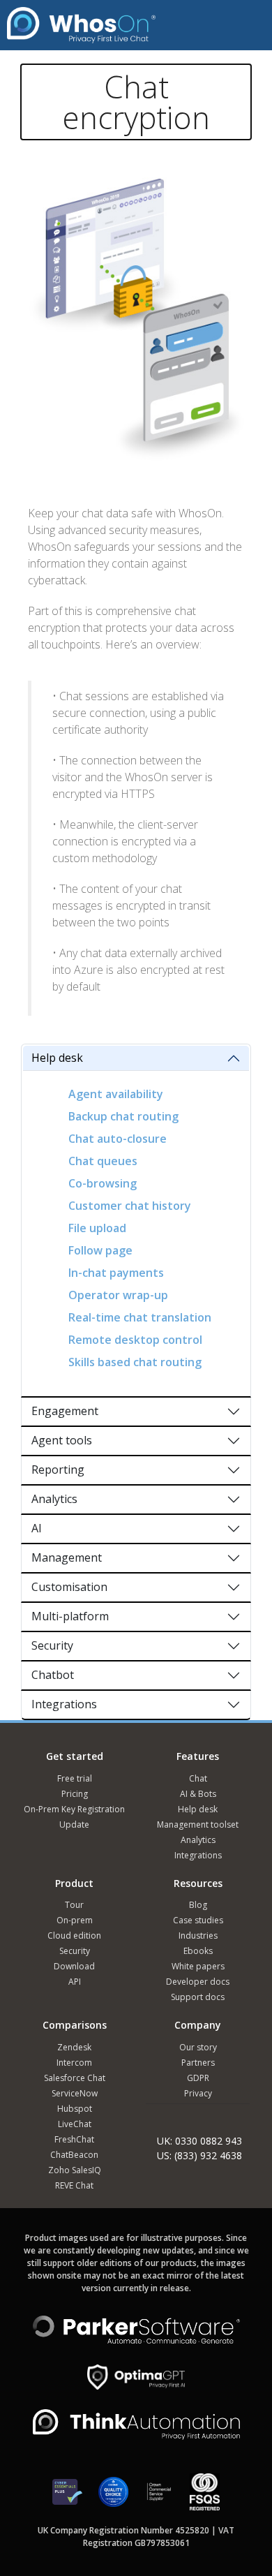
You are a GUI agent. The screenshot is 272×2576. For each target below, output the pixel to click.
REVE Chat (74, 2185)
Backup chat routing (123, 1116)
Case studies (198, 1920)
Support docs (198, 1997)
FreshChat (74, 2139)
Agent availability (116, 1094)
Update (74, 1824)
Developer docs (198, 1982)
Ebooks (198, 1951)
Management (67, 1557)
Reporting (58, 1470)
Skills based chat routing (135, 1362)
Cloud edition (74, 1935)
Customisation (69, 1587)
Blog (198, 1905)
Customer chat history (130, 1206)
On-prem (75, 1920)
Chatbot (53, 1675)
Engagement (65, 1411)
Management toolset (198, 1824)
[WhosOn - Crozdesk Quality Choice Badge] (113, 2498)
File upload (97, 1228)
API (75, 1982)
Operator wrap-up (118, 1295)
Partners (198, 2063)
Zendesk (74, 2047)
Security (52, 1645)
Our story (198, 2047)
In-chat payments (116, 1273)
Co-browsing (103, 1183)
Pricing (75, 1794)
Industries (198, 1935)
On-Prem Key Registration (74, 1809)
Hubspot (75, 2109)
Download (74, 1966)
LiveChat (75, 2124)
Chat (198, 1778)
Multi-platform (70, 1616)
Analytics (54, 1499)
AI (37, 1528)
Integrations (64, 1704)
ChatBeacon (74, 2155)
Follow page (100, 1250)
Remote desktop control (135, 1340)
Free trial (75, 1778)
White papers (198, 1966)
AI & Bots (198, 1794)
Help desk (57, 1058)
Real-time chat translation (140, 1317)
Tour (74, 1905)
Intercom (74, 2063)
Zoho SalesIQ (75, 2170)
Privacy (198, 2093)
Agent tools (62, 1440)
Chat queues (103, 1161)
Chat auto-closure (118, 1139)
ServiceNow (75, 2093)
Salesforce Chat (75, 2078)
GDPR (198, 2078)
